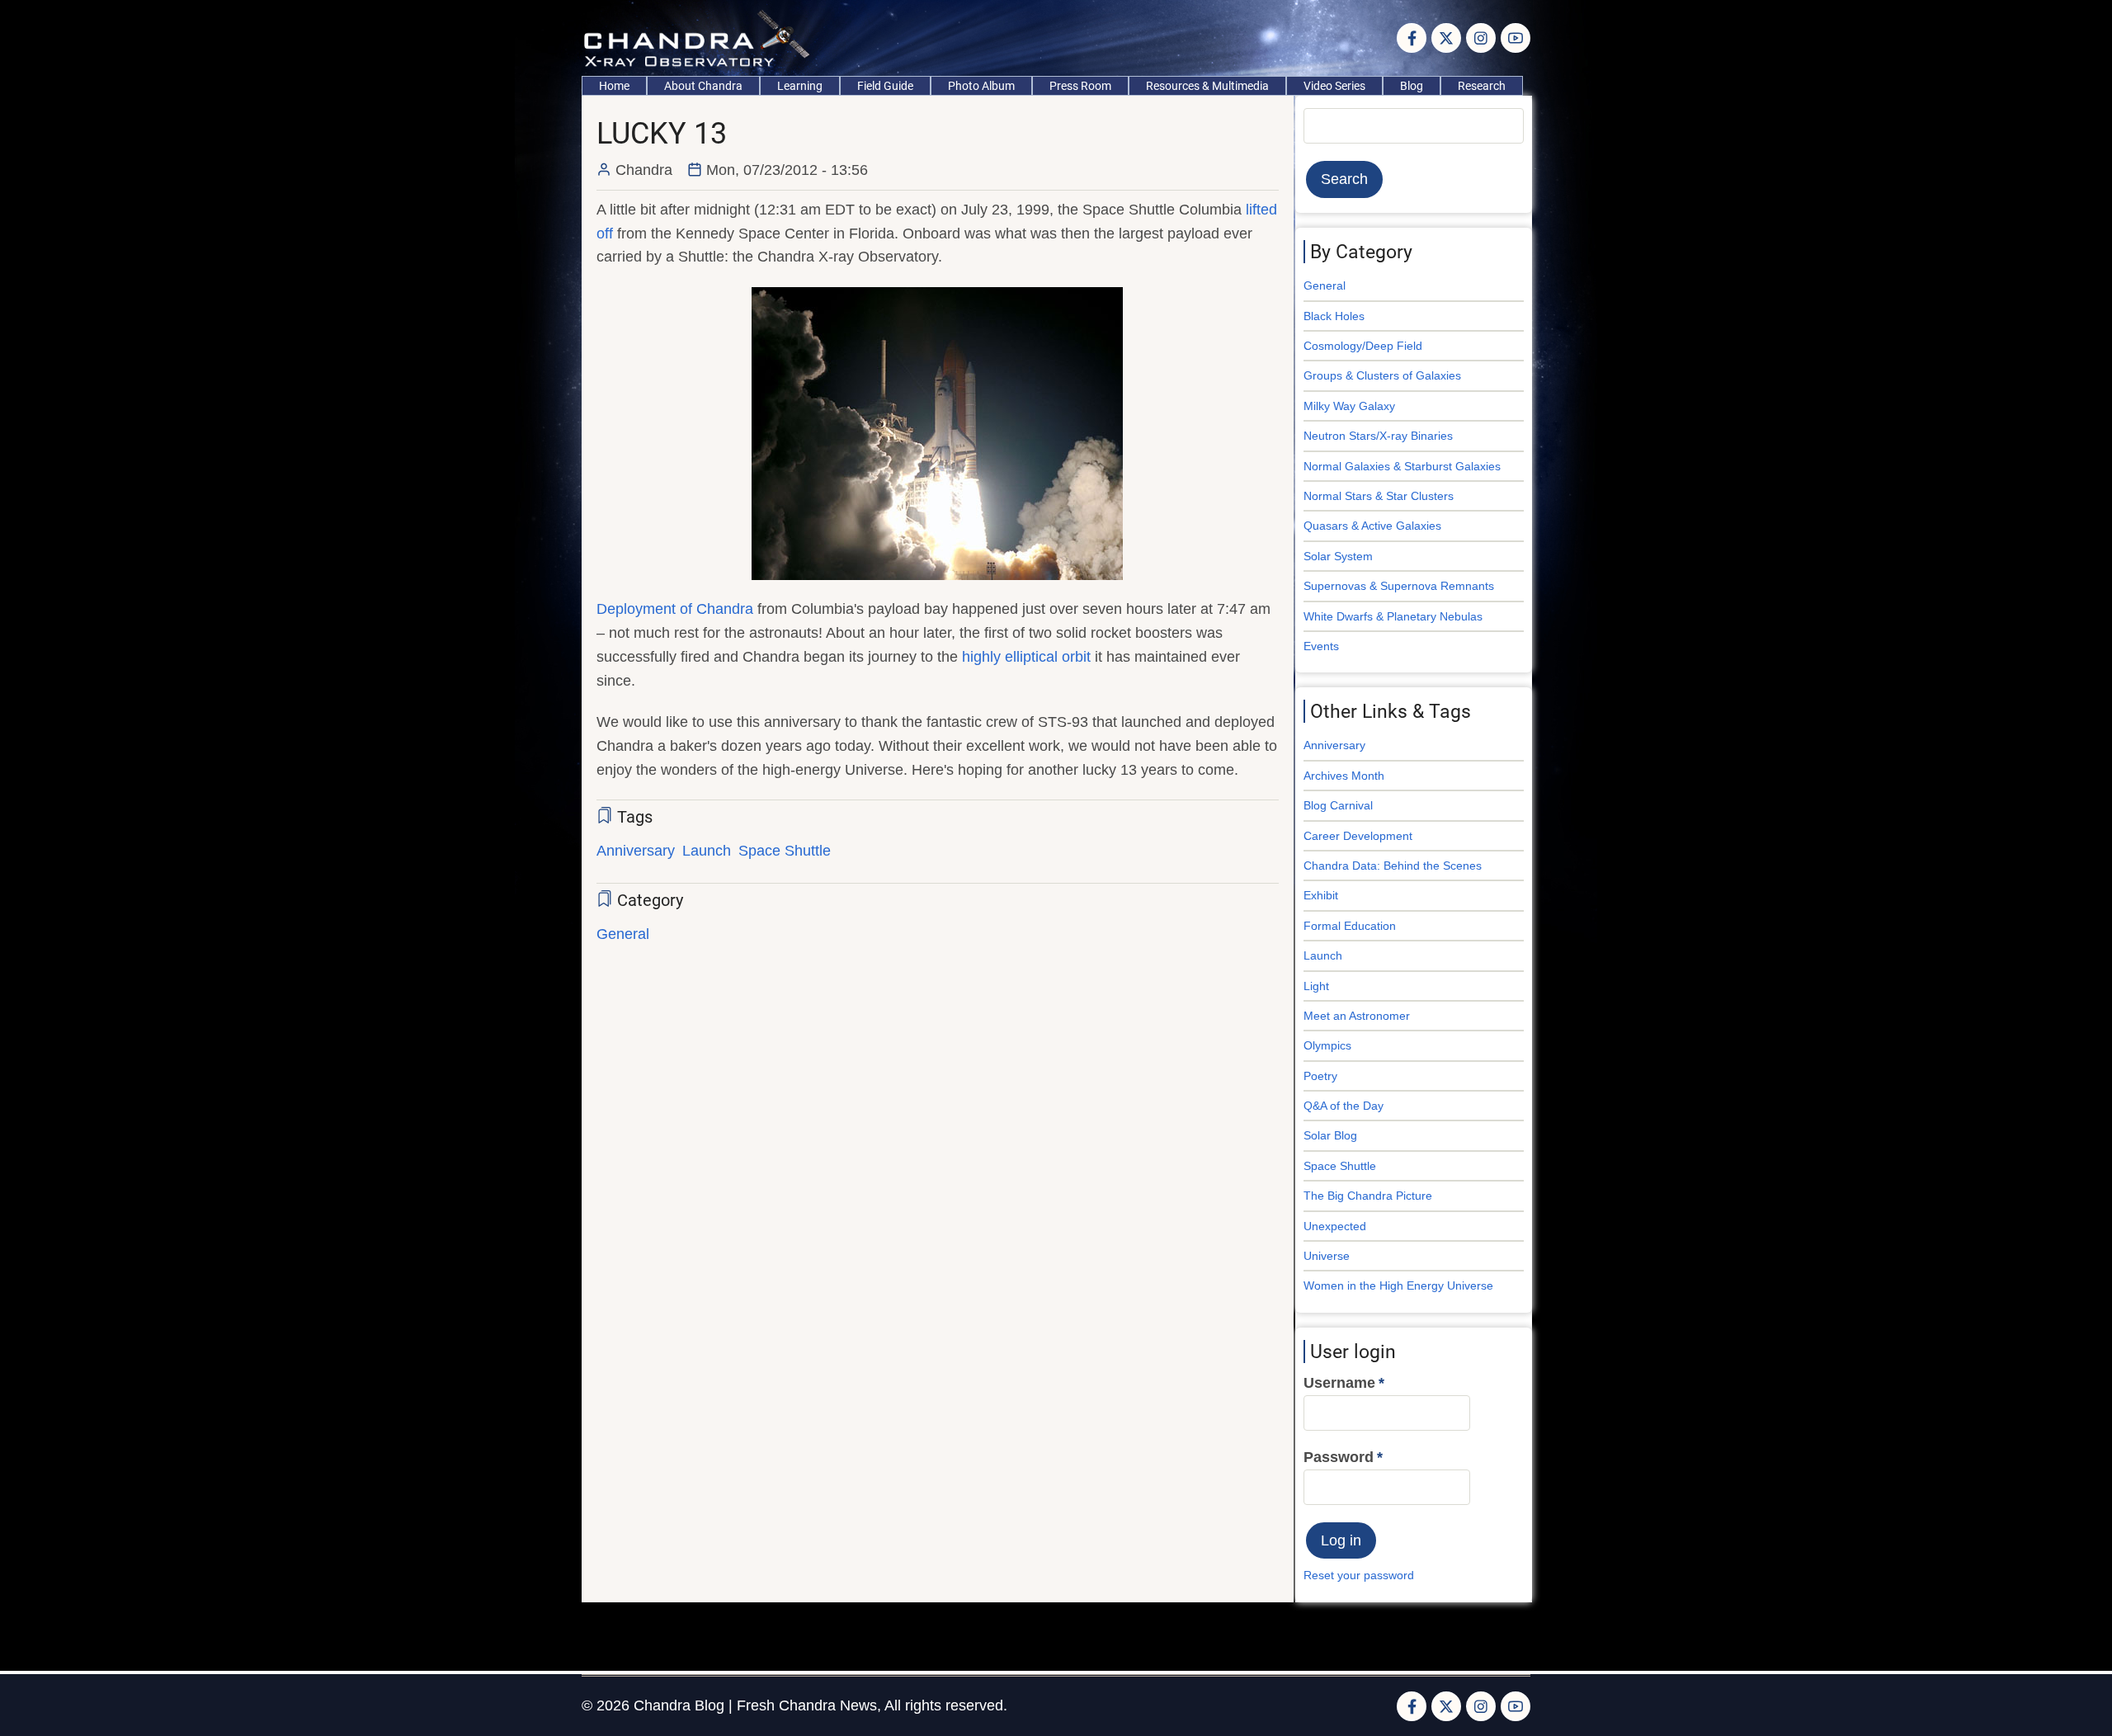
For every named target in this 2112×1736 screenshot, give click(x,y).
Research (1482, 86)
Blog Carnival (1338, 805)
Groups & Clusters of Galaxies (1382, 375)
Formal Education (1350, 926)
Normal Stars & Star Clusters (1379, 496)
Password (1339, 1457)
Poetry (1320, 1076)
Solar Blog (1330, 1135)
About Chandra (703, 86)
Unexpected (1335, 1226)
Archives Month (1344, 776)
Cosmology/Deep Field (1363, 346)
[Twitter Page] (1446, 38)
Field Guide (885, 86)
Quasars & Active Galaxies (1372, 526)
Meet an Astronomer (1357, 1016)
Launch (707, 851)
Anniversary (636, 851)
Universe (1327, 1256)
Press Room (1080, 86)
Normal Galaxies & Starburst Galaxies (1402, 466)
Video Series (1334, 86)
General (623, 934)
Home (614, 86)
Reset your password (1359, 1575)
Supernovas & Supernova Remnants (1399, 586)
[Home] (701, 37)
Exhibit (1321, 895)
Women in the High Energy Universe (1398, 1285)
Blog (1412, 86)
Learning (800, 86)
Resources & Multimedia (1207, 86)
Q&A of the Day (1344, 1106)
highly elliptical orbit (1026, 657)
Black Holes (1334, 316)
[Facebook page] (1412, 38)
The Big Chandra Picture (1368, 1196)
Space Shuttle (785, 851)
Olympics (1327, 1045)
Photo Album (981, 86)
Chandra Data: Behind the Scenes (1393, 866)
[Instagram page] (1481, 38)
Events (1321, 646)
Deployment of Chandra (675, 609)
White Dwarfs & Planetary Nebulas (1393, 616)
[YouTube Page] (1516, 38)
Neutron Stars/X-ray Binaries (1378, 436)
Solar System (1338, 556)
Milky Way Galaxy (1349, 406)
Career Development (1358, 836)
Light (1316, 986)
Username (1339, 1383)
